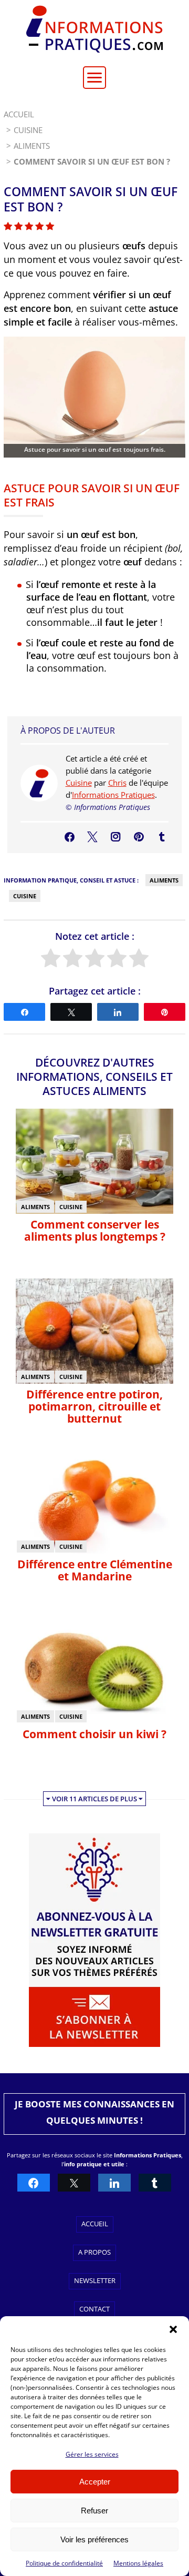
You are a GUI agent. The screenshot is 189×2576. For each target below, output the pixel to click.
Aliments (164, 880)
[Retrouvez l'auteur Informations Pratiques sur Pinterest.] (139, 837)
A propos (94, 2252)
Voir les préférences (94, 2539)
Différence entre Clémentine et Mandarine (95, 1570)
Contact (94, 2309)
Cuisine (79, 783)
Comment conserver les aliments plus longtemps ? (95, 1230)
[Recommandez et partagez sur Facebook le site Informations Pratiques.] (34, 2183)
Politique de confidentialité (64, 2563)
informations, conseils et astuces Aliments (94, 1084)
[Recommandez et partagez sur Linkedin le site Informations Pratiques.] (114, 2183)
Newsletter (95, 2280)
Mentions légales (138, 2563)
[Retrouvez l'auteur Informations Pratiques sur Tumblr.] (162, 837)
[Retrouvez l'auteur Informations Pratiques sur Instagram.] (116, 837)
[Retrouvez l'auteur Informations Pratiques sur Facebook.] (70, 837)
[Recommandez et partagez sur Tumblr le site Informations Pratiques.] (155, 2183)
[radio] (51, 959)
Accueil (95, 2224)
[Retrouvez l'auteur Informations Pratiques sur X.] (92, 837)
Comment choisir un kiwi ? (94, 1734)
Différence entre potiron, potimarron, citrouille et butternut (94, 1406)
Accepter (95, 2482)
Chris (117, 783)
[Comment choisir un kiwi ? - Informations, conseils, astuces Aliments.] (94, 1720)
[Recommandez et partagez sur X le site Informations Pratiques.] (74, 2183)
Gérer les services (92, 2454)
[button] (173, 2329)
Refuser (94, 2511)
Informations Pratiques (113, 795)
